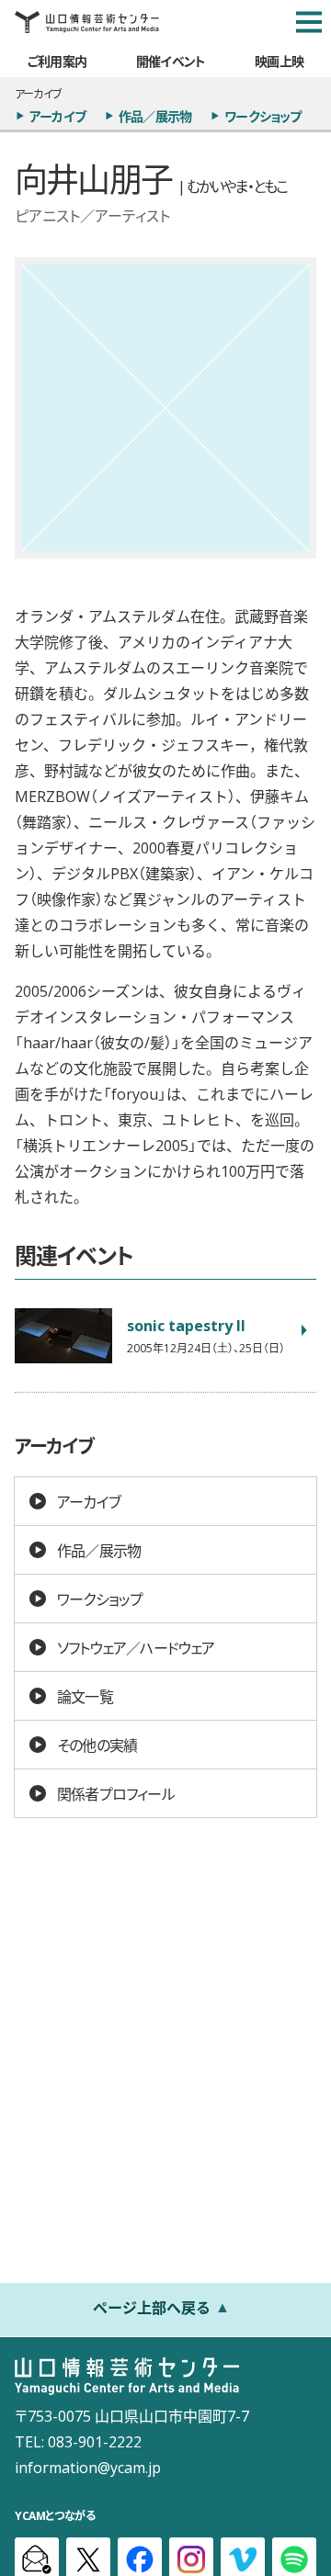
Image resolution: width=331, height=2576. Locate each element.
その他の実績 (97, 1745)
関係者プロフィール (116, 1793)
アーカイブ (57, 116)
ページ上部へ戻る (152, 2307)
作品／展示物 (155, 116)
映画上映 (279, 61)
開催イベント (171, 61)
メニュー (309, 22)
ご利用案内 (57, 61)
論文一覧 (85, 1696)
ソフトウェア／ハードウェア (136, 1647)
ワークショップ (263, 116)
